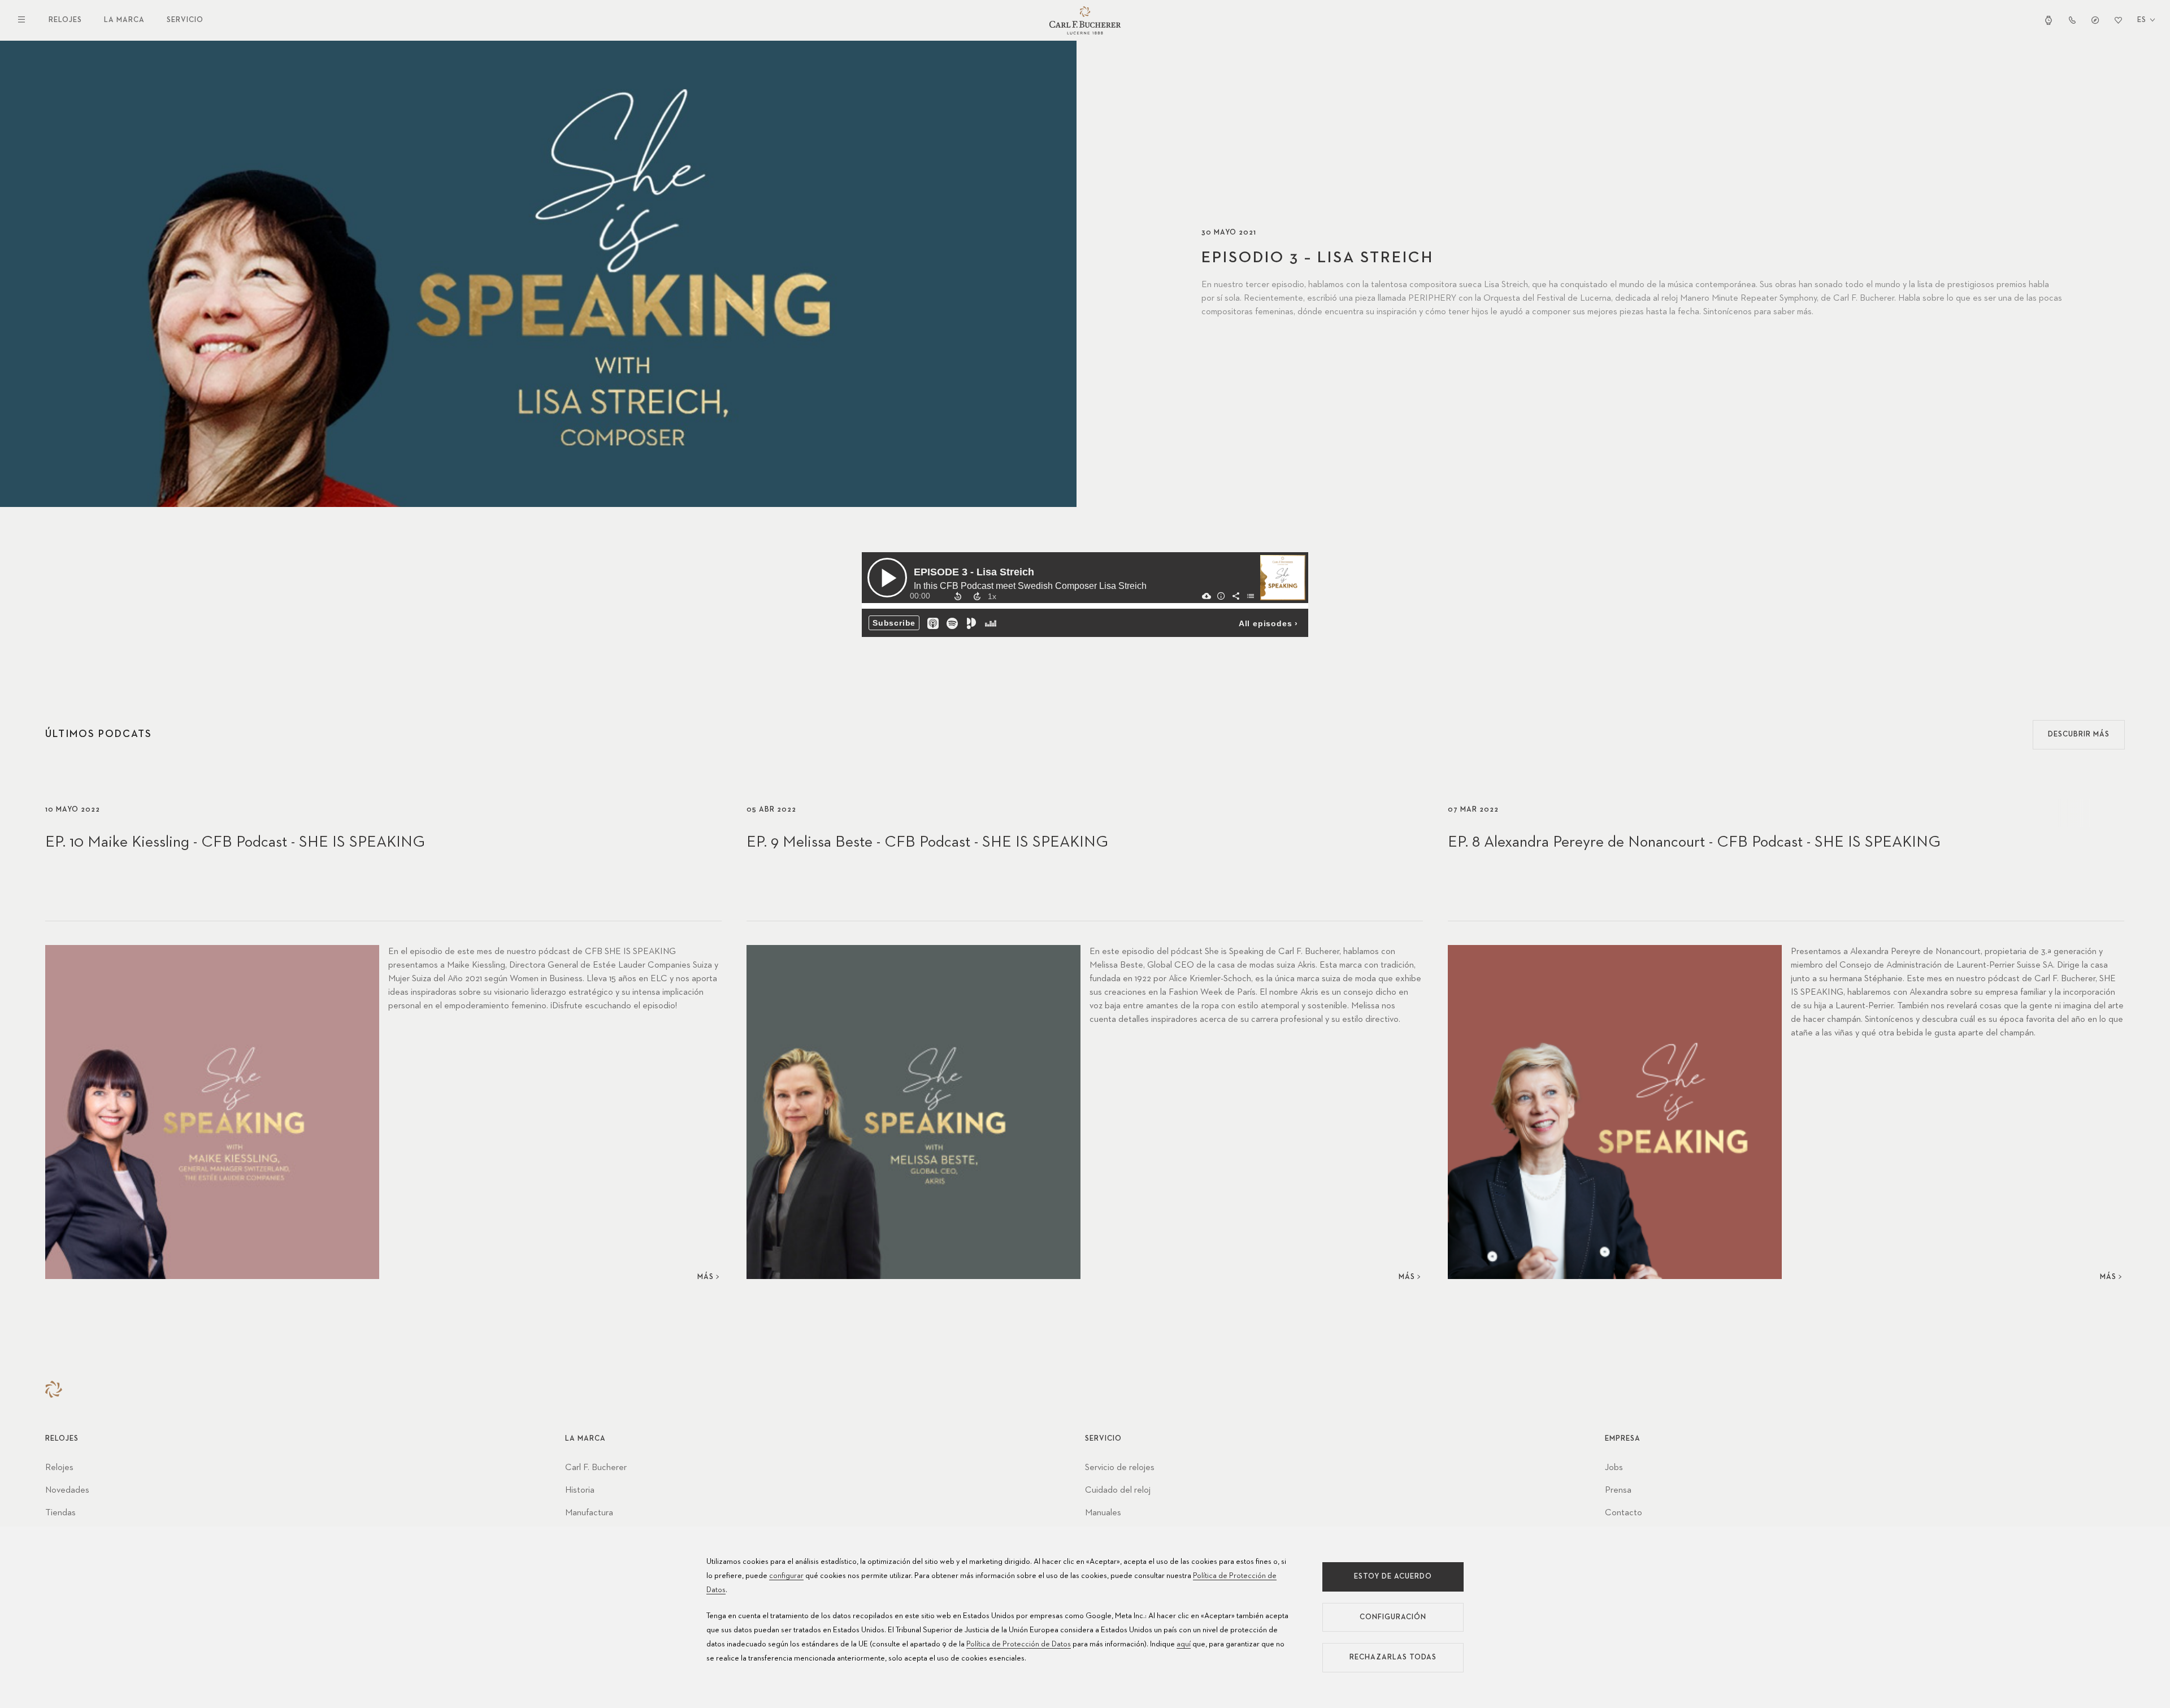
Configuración (1393, 1617)
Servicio (185, 20)
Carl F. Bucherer (596, 1468)
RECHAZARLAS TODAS (1393, 1657)
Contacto (1624, 1513)
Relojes (65, 20)
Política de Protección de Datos (1019, 1644)
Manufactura (589, 1513)
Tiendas (60, 1513)
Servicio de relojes (1120, 1468)
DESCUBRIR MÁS (2079, 734)
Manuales (1103, 1513)
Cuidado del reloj (1118, 1490)
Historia (580, 1490)
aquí (1184, 1644)
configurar (786, 1576)
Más (706, 1277)
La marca (124, 20)
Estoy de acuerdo (1393, 1577)
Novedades (67, 1490)
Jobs (1614, 1468)
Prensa (1618, 1490)
